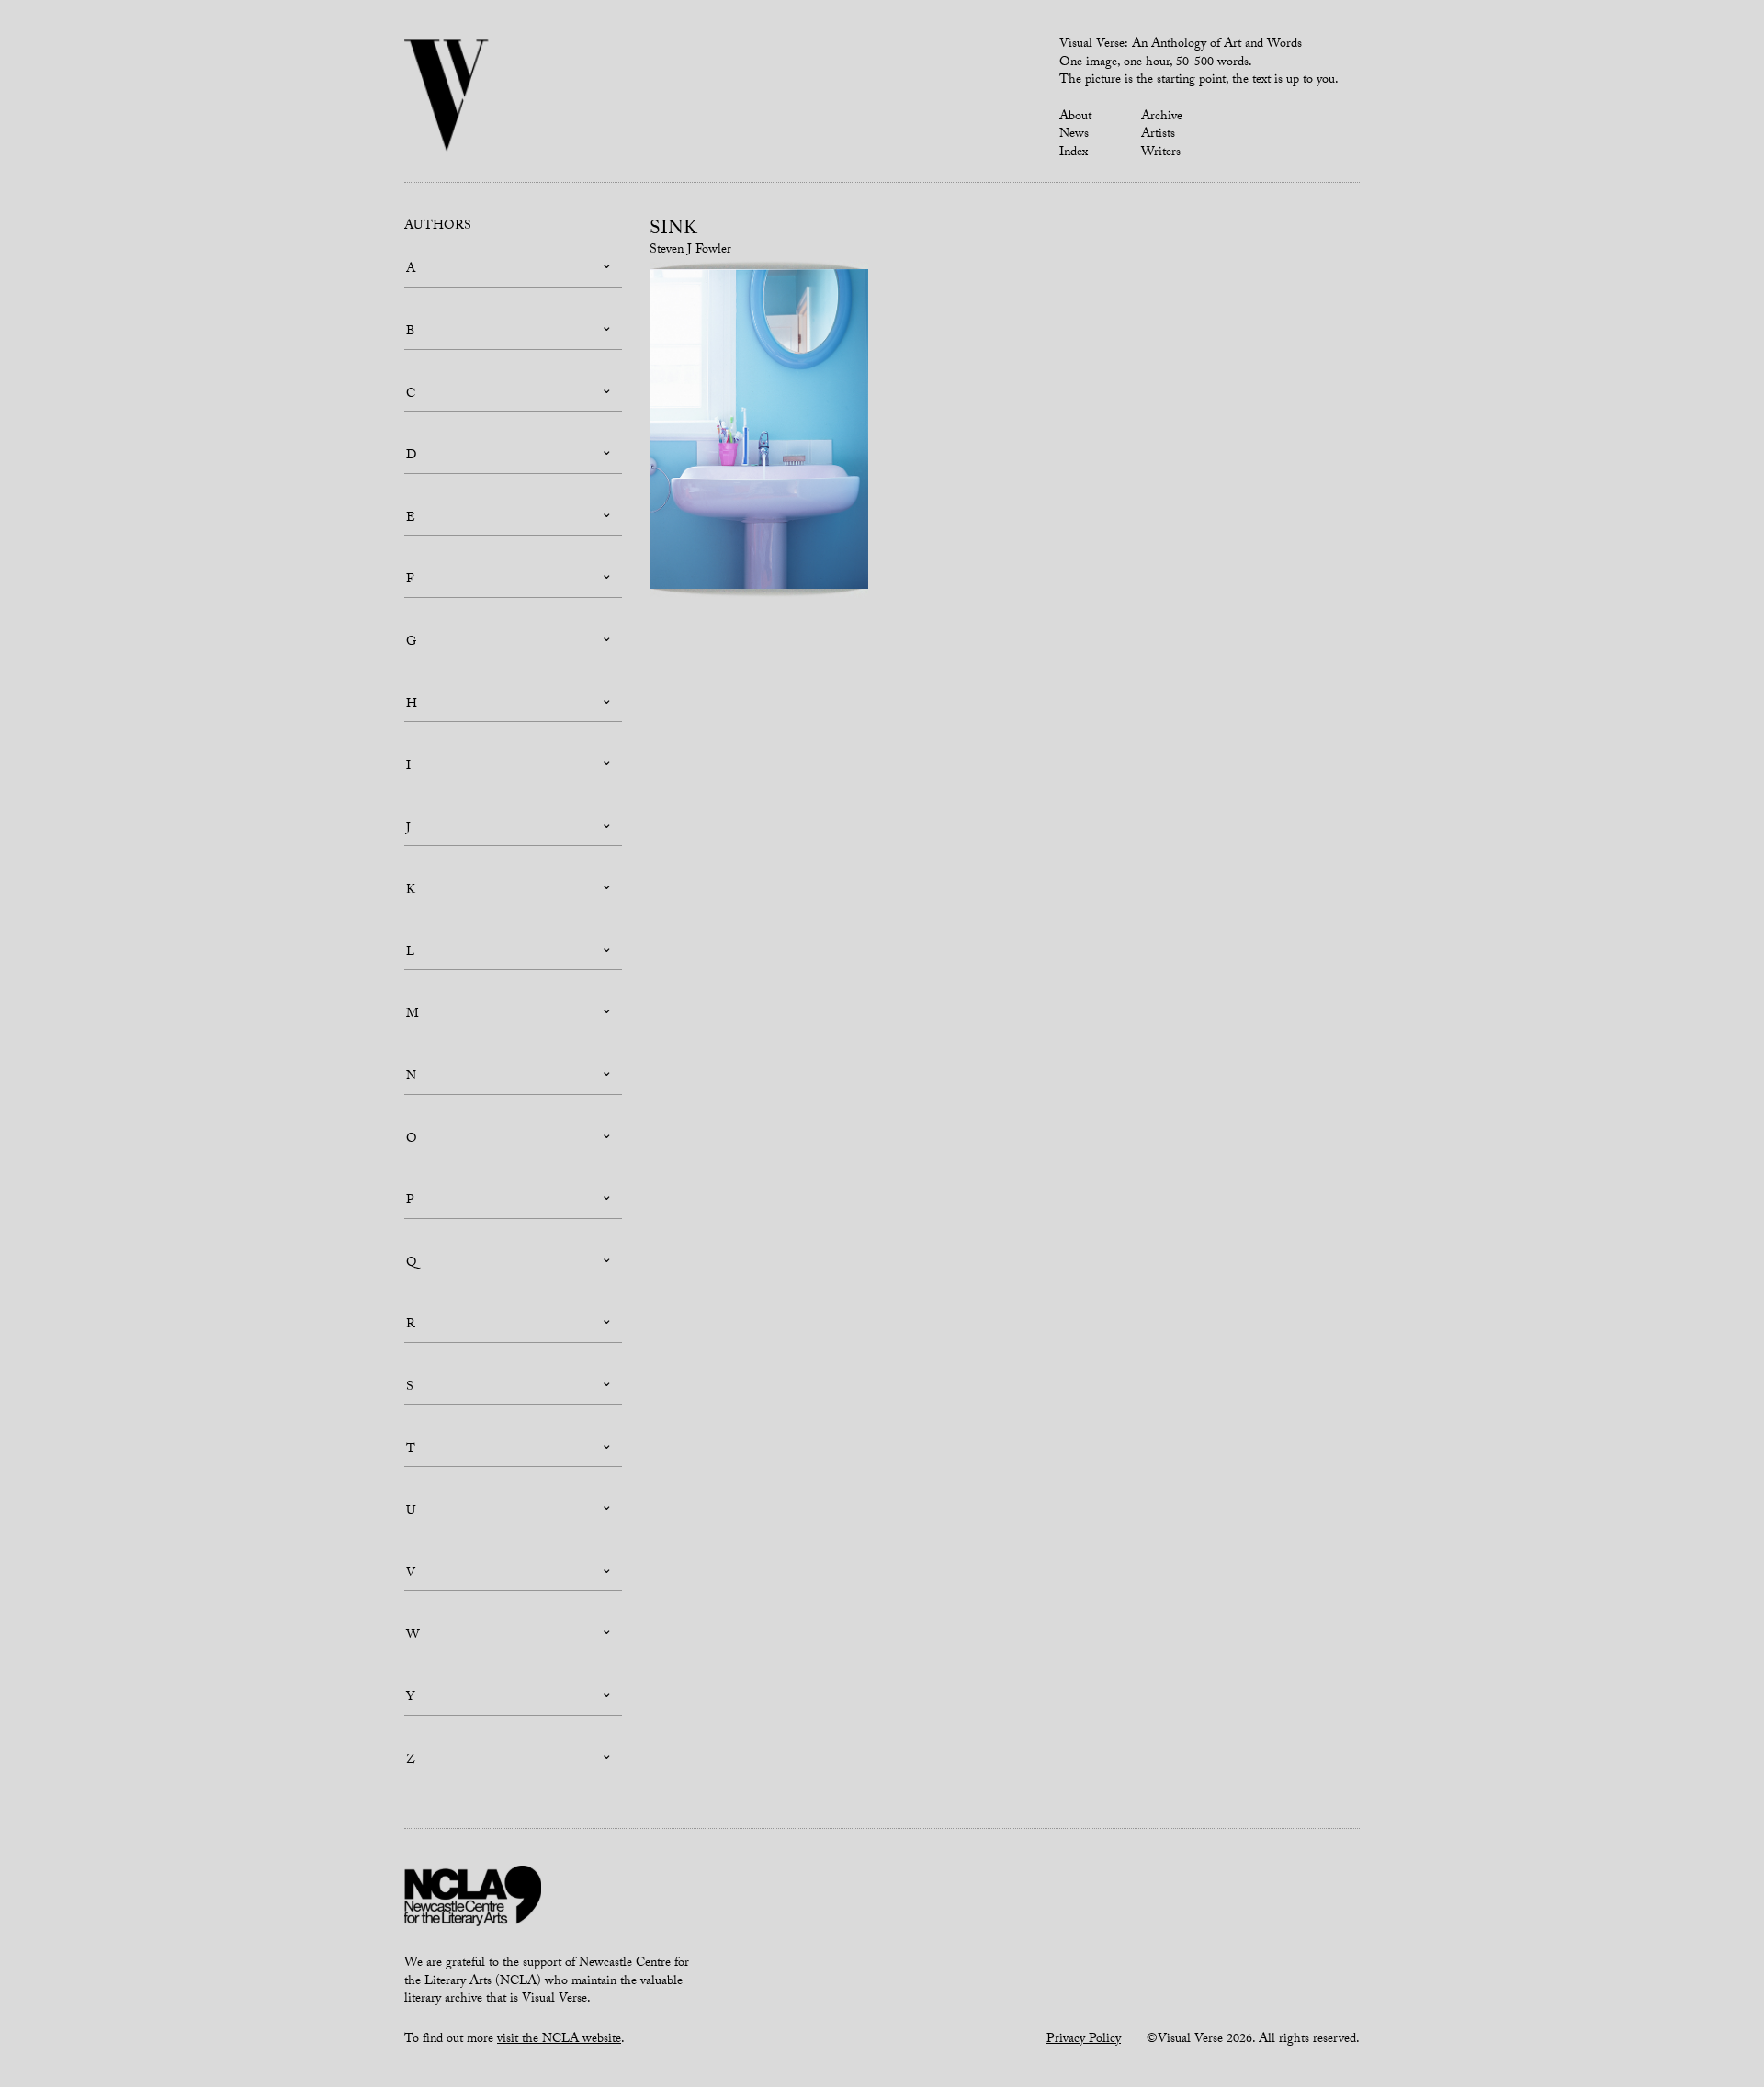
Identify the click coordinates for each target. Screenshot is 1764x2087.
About (1075, 118)
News (1074, 135)
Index (1074, 153)
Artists (1158, 135)
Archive (1162, 118)
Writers (1161, 153)
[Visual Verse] (447, 97)
